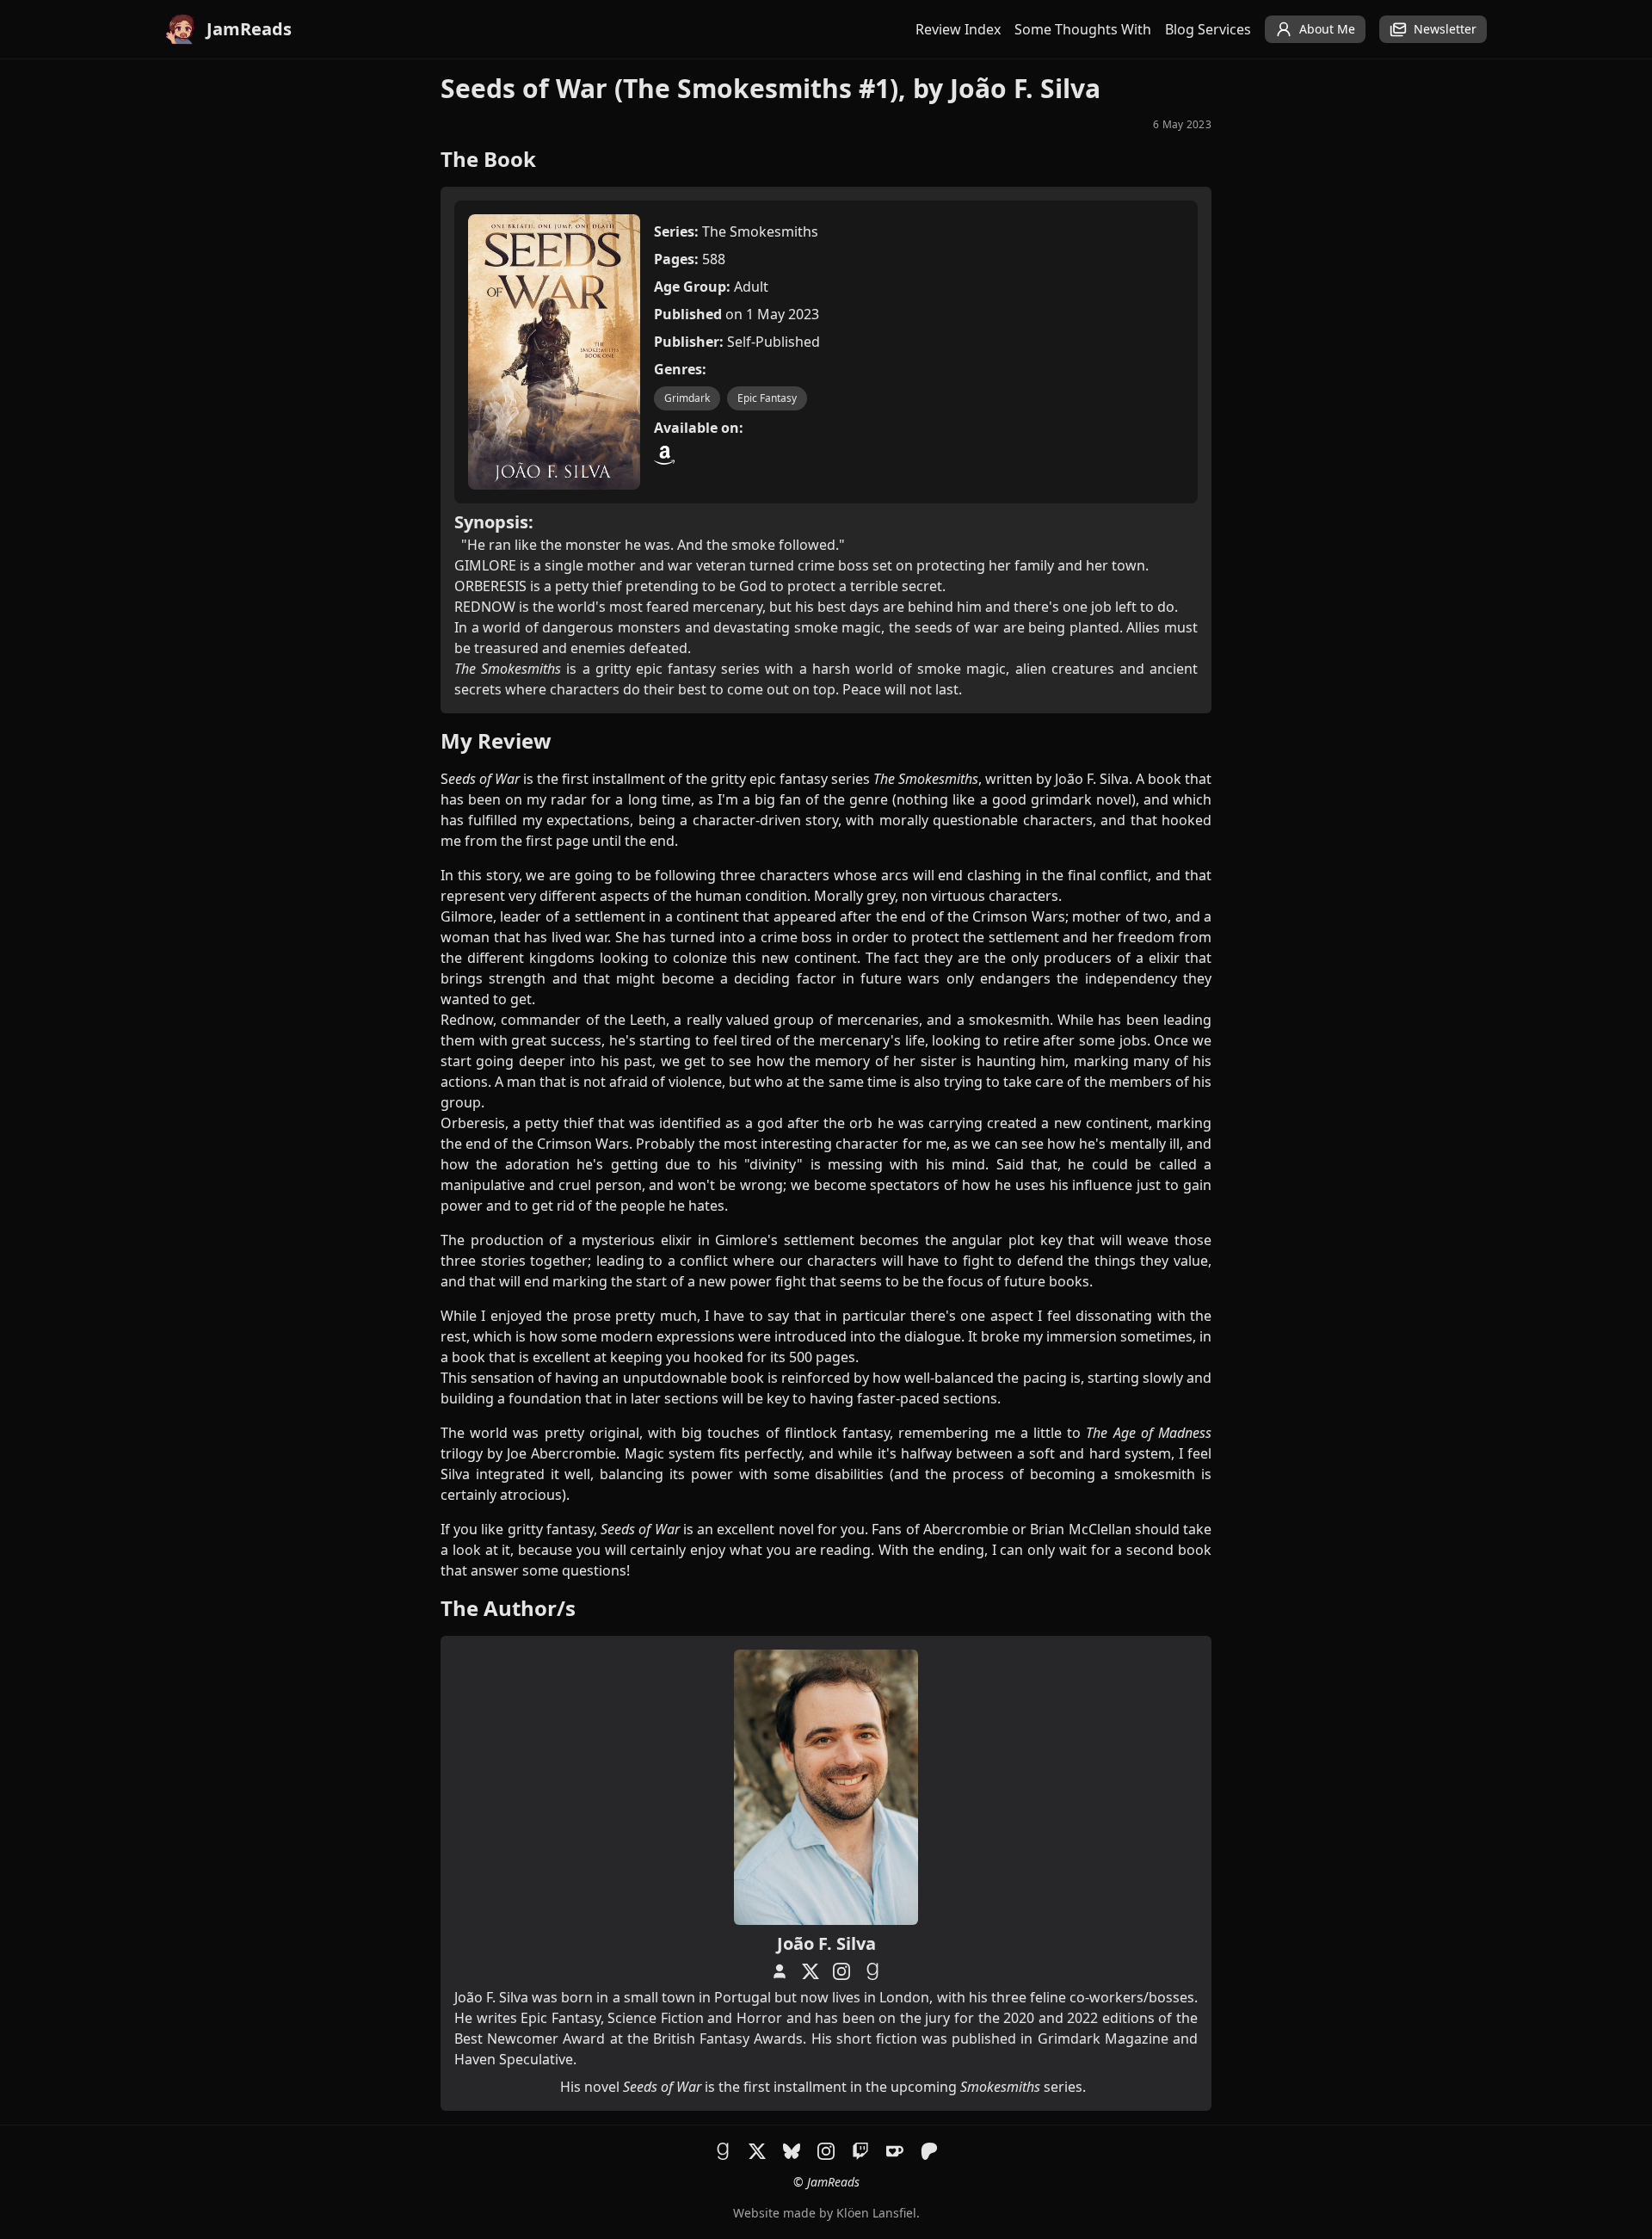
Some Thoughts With (1083, 29)
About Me (1327, 29)
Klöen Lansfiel (876, 2213)
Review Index (958, 29)
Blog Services (1208, 29)
